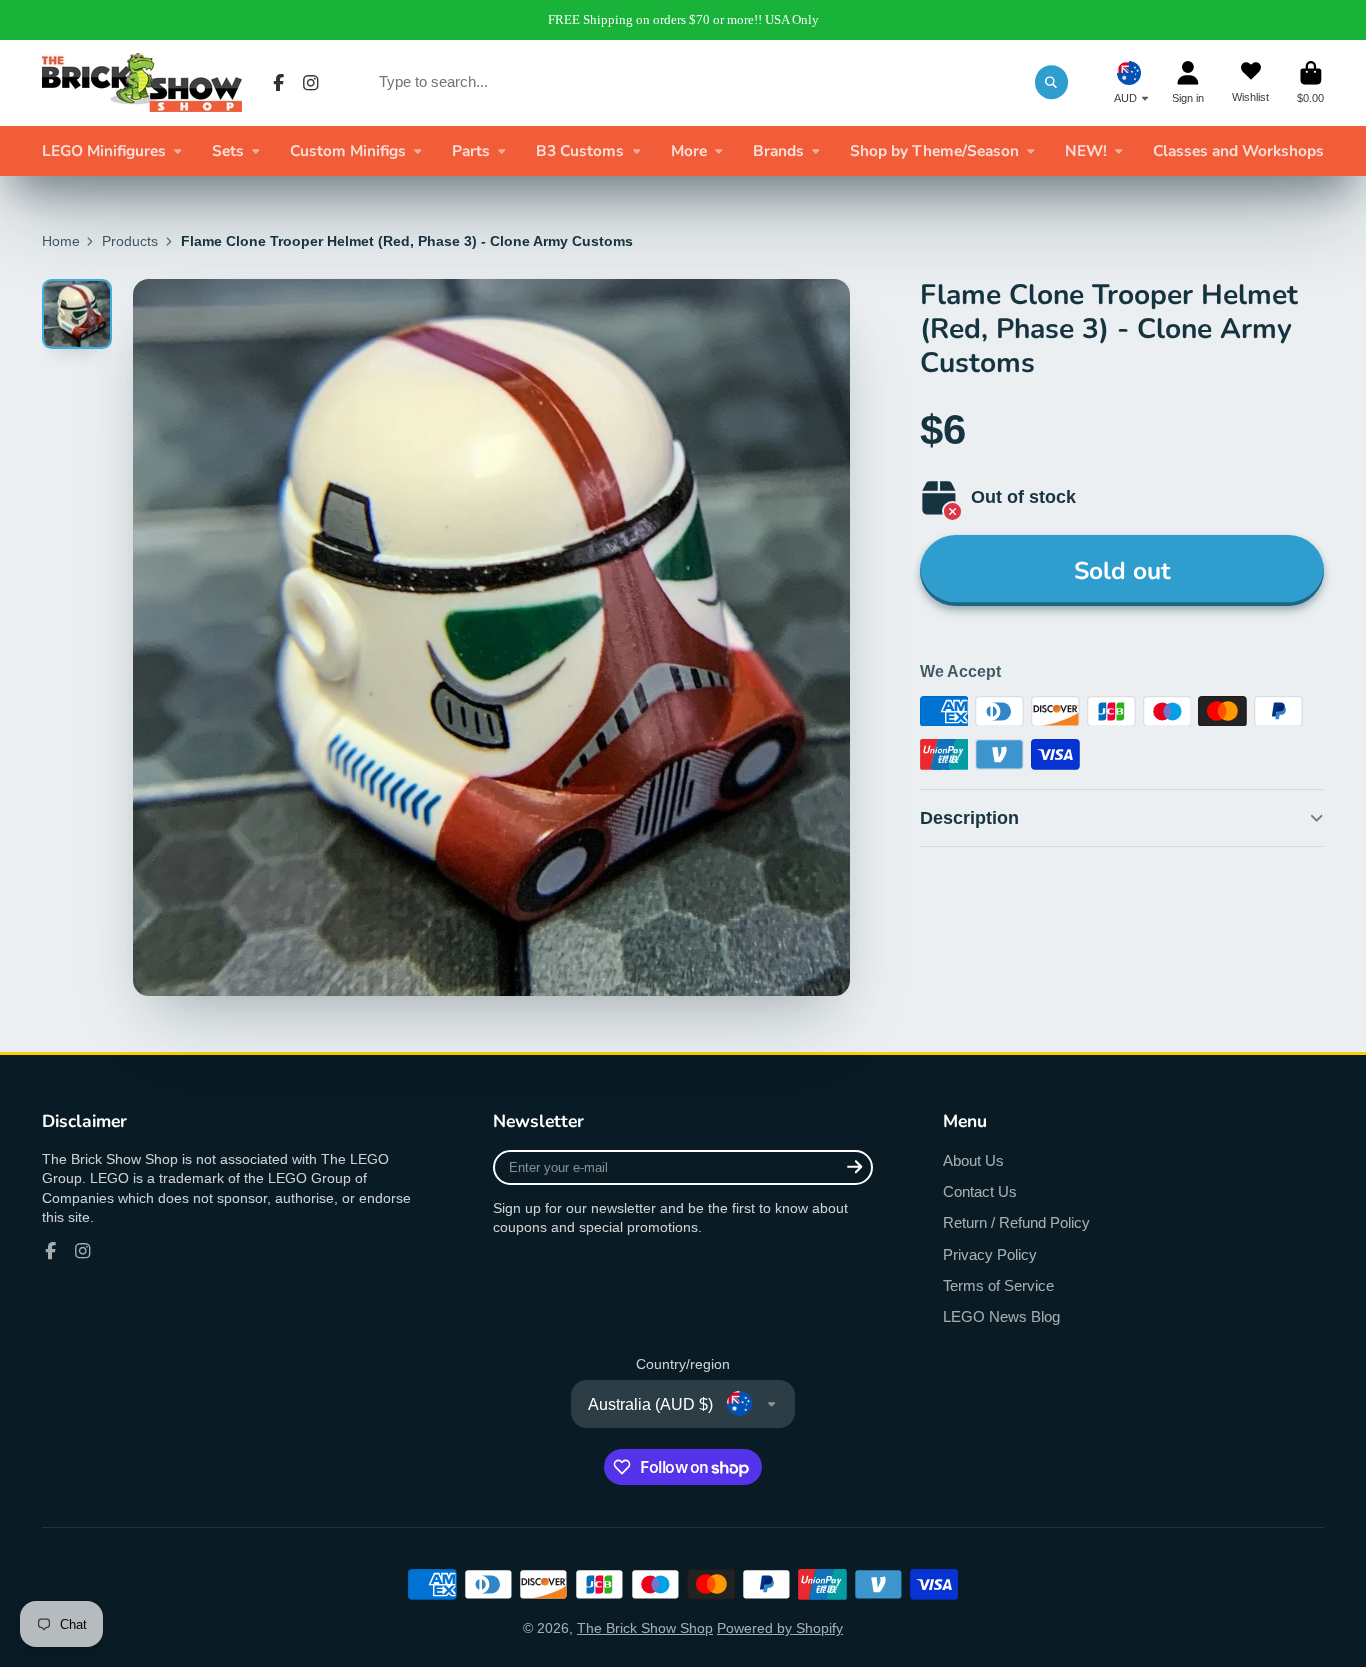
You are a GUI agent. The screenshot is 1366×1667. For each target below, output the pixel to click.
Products (130, 241)
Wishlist (1250, 82)
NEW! (1086, 150)
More (689, 150)
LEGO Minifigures (104, 150)
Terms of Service (998, 1285)
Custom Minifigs (348, 150)
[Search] (1052, 82)
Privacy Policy (990, 1254)
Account (1188, 82)
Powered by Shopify (780, 1628)
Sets (228, 150)
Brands (778, 150)
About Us (973, 1160)
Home (61, 241)
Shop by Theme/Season (934, 150)
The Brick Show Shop (645, 1628)
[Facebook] (279, 83)
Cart (1310, 82)
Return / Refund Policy (1016, 1222)
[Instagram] (311, 83)
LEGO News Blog (1001, 1316)
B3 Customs (580, 150)
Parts (471, 150)
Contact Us (980, 1191)
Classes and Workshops (1238, 150)
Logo (142, 82)
